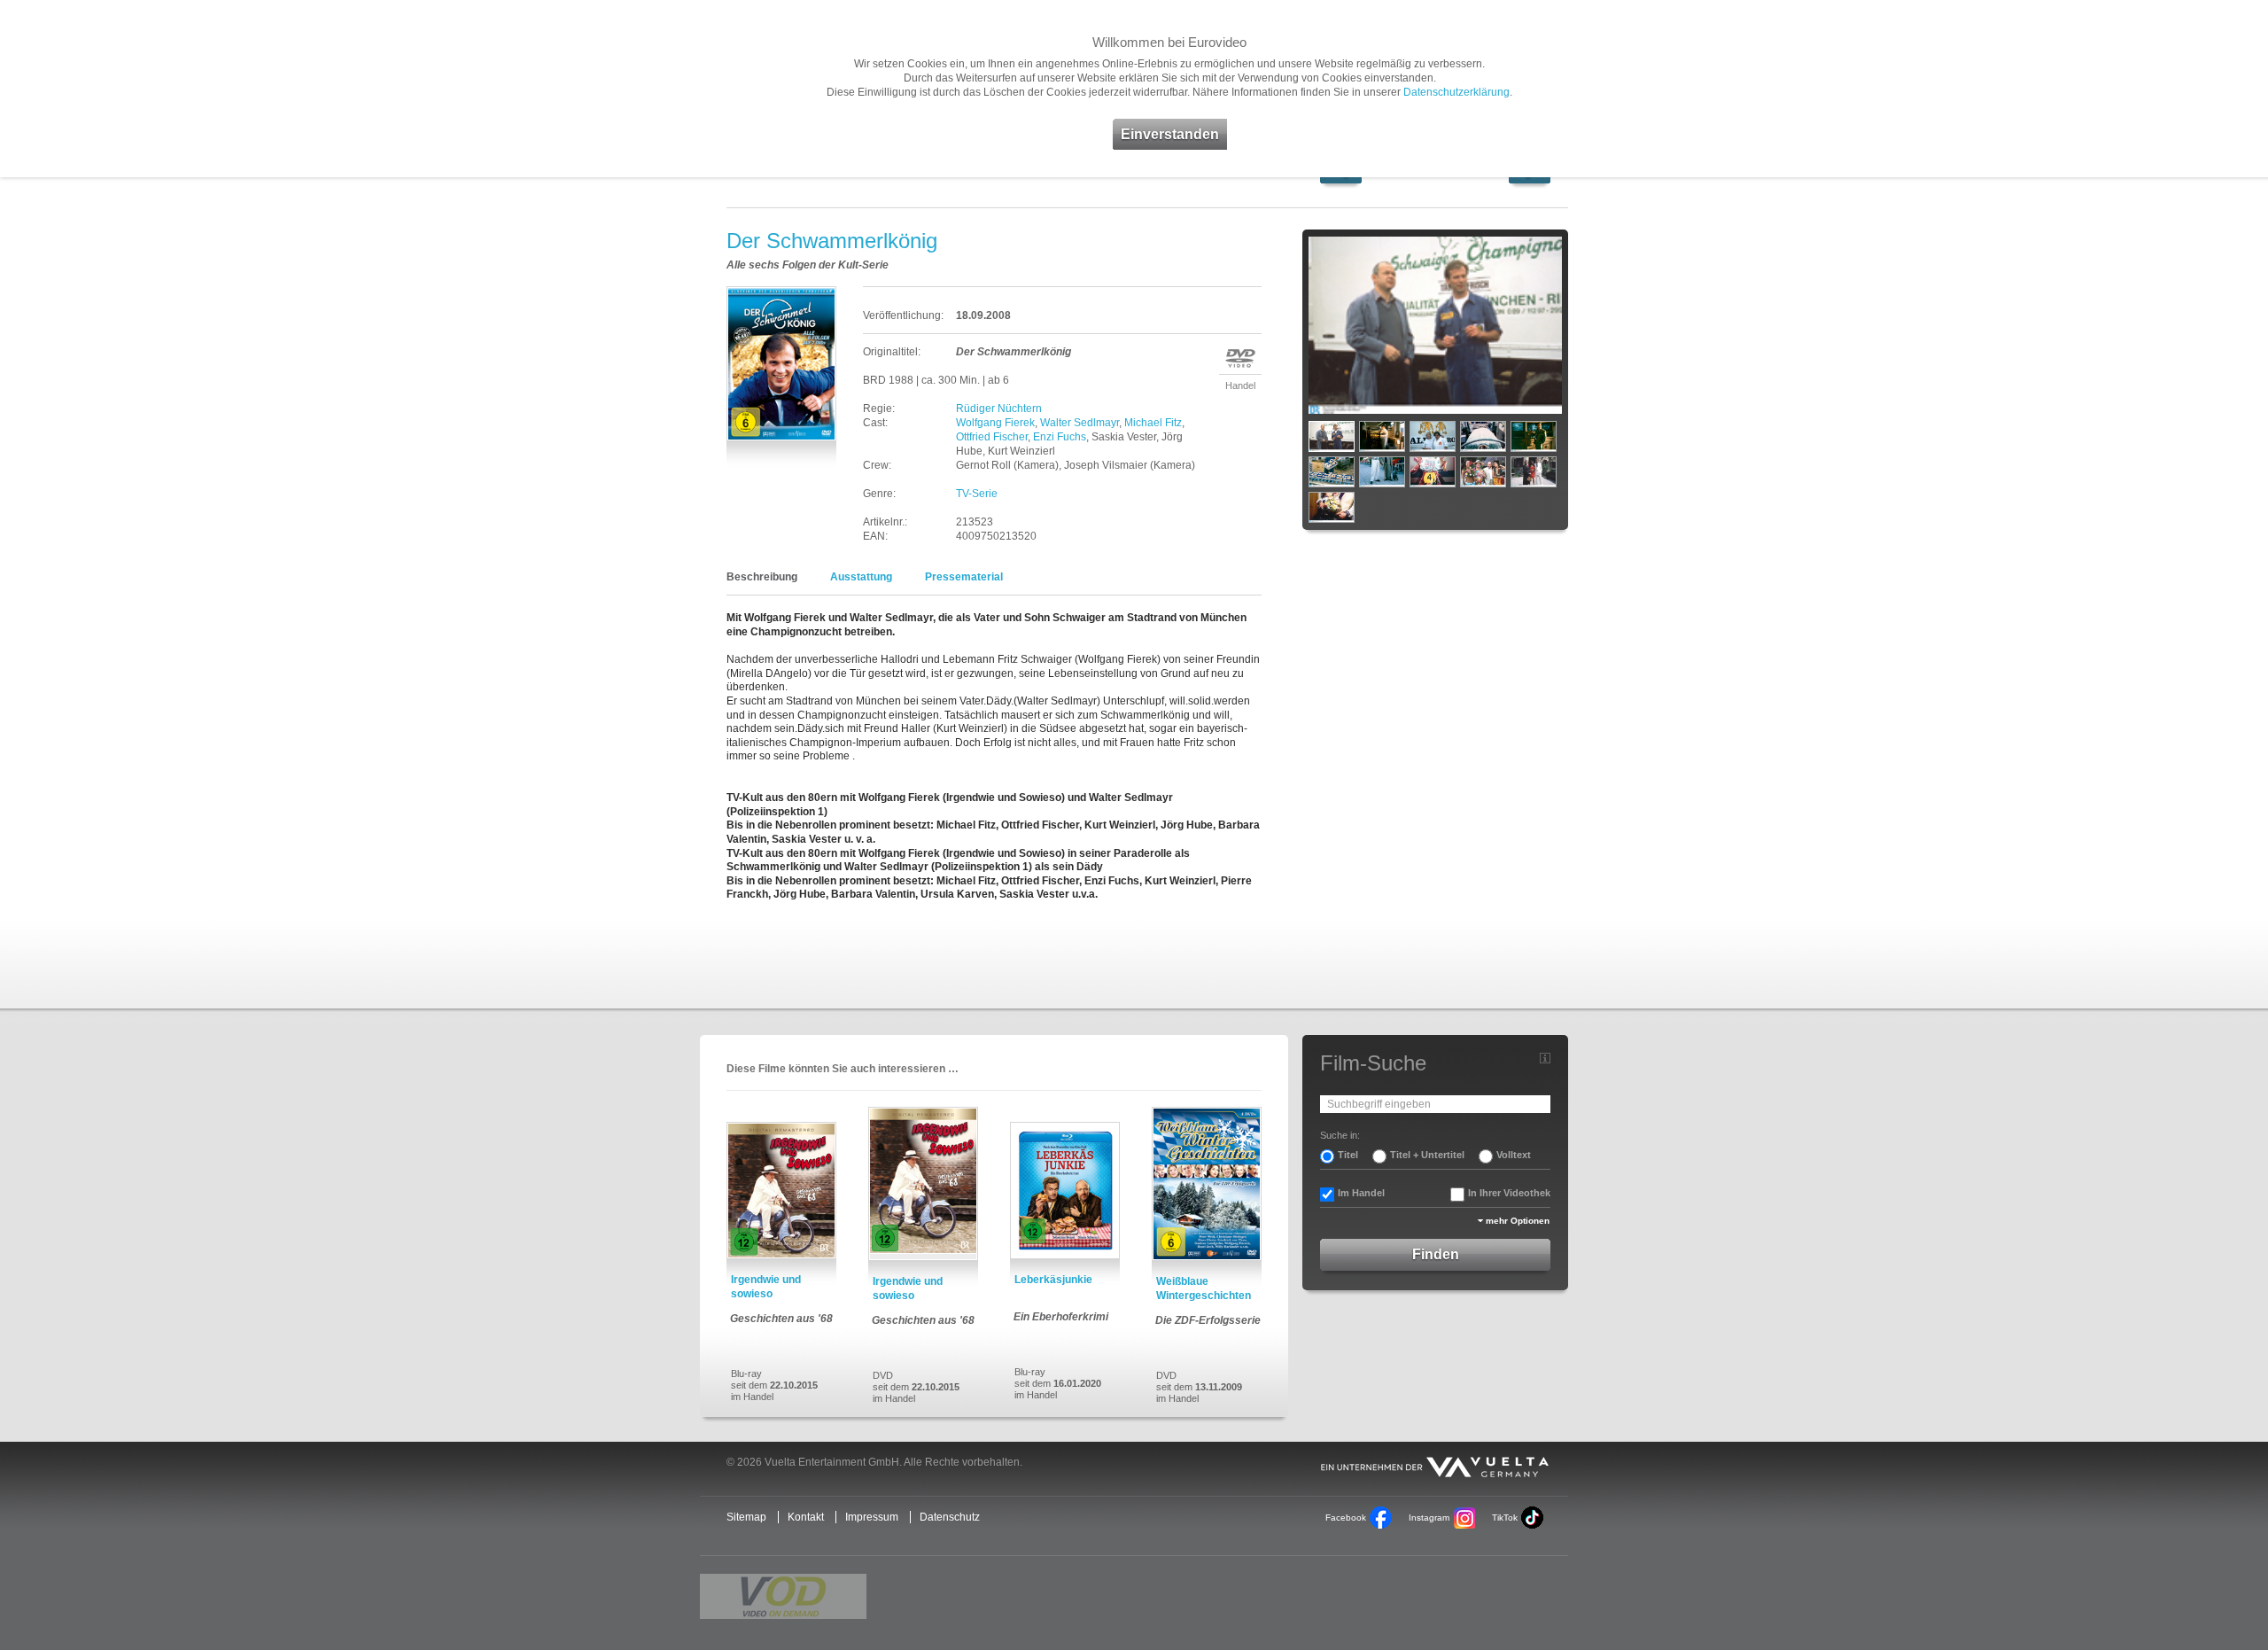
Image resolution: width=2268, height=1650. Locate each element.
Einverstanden (1170, 134)
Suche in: (1340, 1135)
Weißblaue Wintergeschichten (1204, 1288)
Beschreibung (762, 577)
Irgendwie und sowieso (766, 1287)
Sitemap (746, 1517)
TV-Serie (977, 494)
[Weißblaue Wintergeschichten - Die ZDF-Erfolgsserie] (1207, 1184)
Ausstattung (861, 577)
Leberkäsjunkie (1053, 1280)
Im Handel (1361, 1193)
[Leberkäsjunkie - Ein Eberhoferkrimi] (1065, 1191)
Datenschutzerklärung (1456, 92)
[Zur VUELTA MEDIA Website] (1435, 1463)
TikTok (1505, 1518)
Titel (1348, 1155)
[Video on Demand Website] (783, 1596)
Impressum (872, 1517)
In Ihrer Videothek (1509, 1193)
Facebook (1346, 1518)
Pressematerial (964, 577)
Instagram (1429, 1518)
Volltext (1514, 1155)
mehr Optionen (1518, 1221)
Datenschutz (950, 1517)
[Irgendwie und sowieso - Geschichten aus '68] (781, 1191)
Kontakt (806, 1517)
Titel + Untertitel (1427, 1155)
